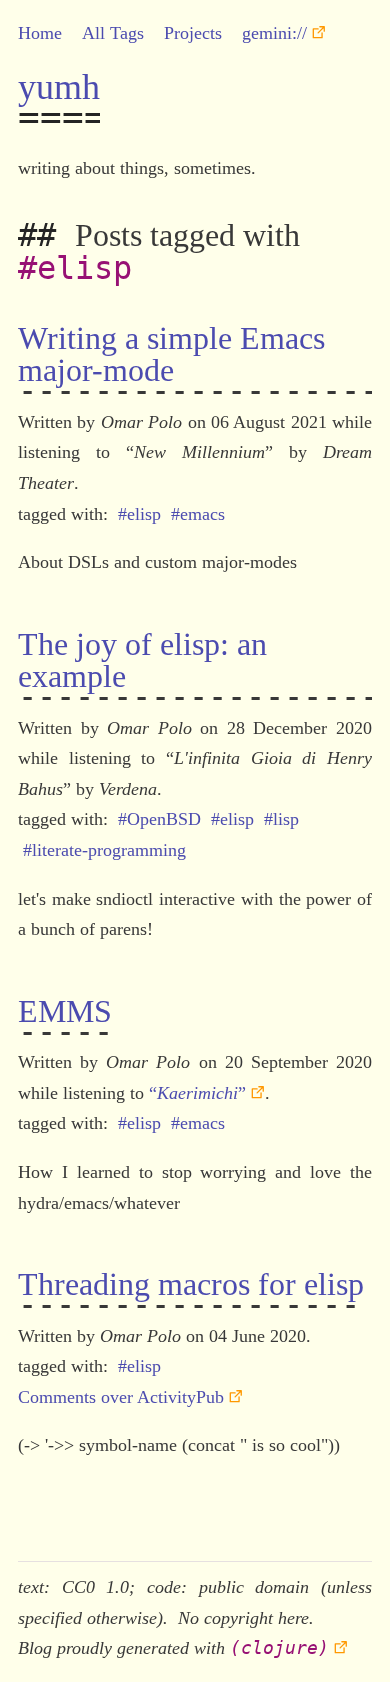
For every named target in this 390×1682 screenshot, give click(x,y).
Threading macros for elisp (191, 1284)
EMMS (65, 1011)
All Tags (113, 33)
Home (40, 33)
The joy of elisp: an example (142, 660)
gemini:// (274, 33)
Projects (193, 33)
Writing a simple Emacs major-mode (171, 354)
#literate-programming (104, 850)
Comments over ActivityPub (121, 1397)
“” (197, 1093)
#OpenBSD (159, 819)
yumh (59, 87)
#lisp (281, 819)
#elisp (139, 514)
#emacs (198, 514)
